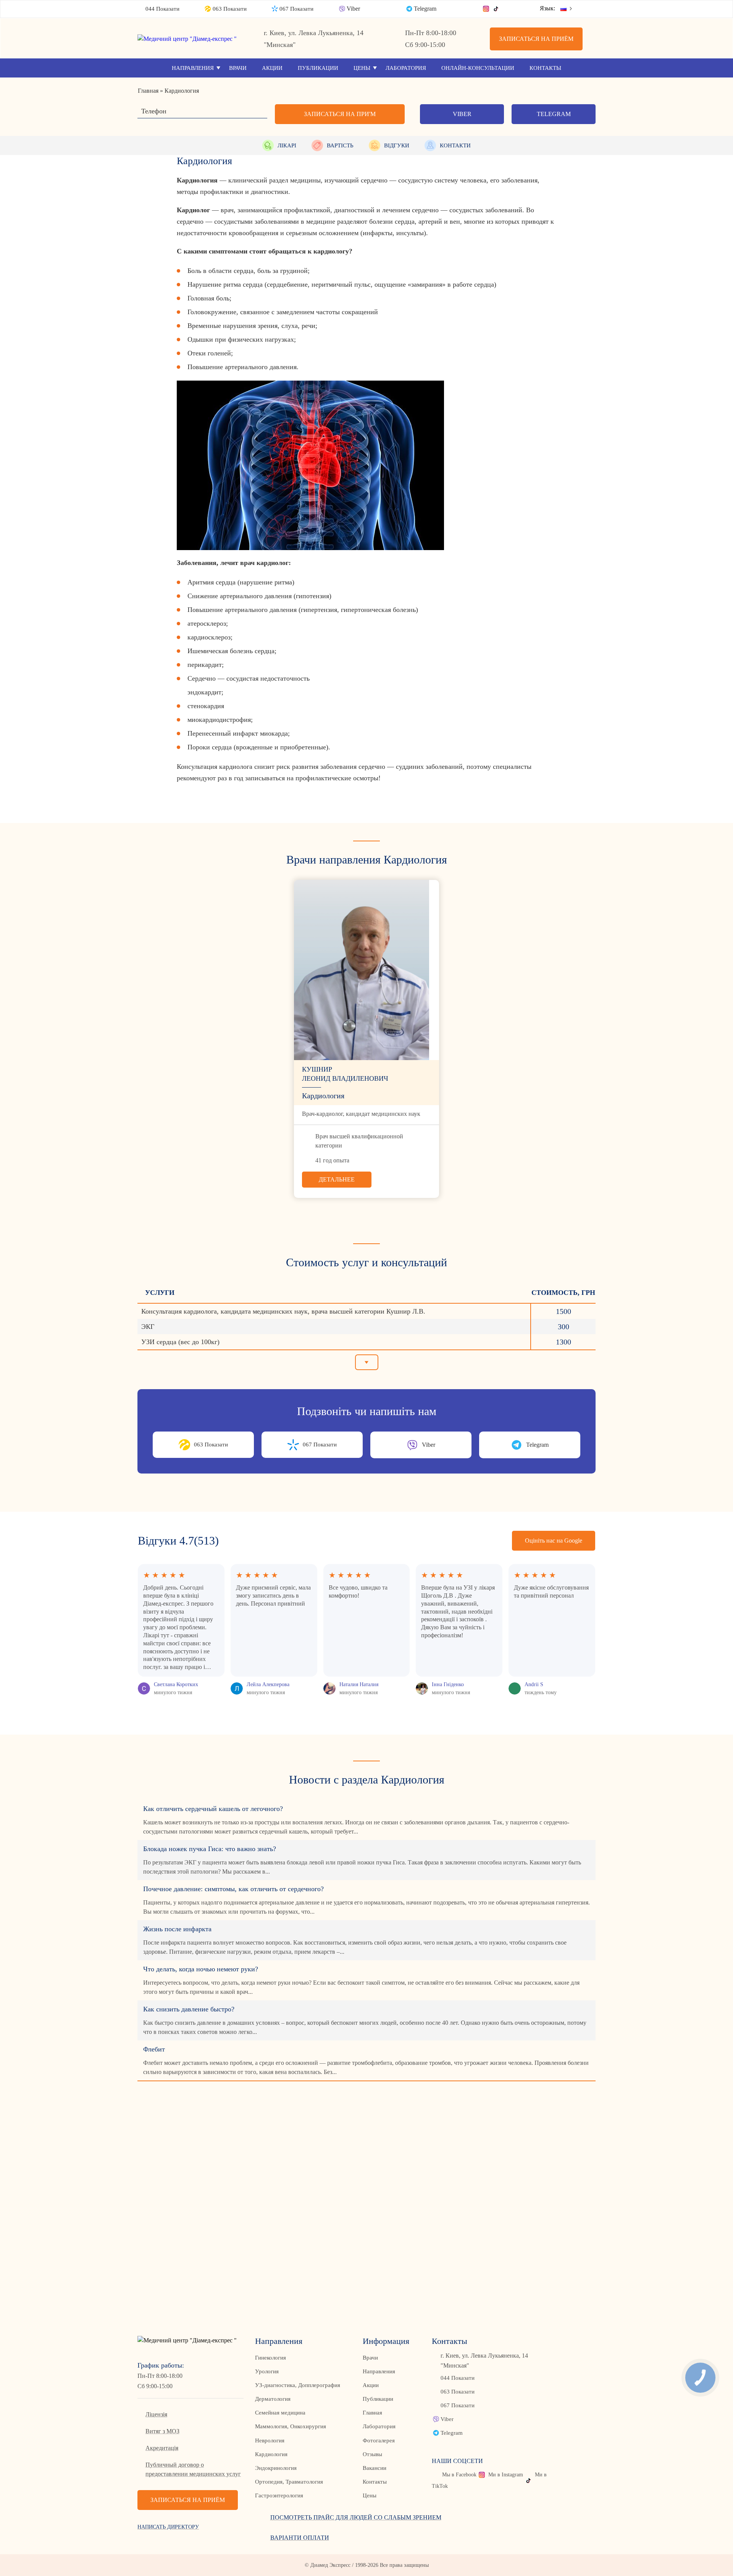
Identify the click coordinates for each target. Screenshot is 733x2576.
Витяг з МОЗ (162, 2431)
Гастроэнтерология (279, 2495)
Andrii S (534, 1684)
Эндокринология (276, 2468)
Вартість (340, 145)
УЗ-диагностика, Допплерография (298, 2385)
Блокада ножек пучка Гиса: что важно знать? (210, 1849)
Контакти (455, 145)
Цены (362, 68)
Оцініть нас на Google (554, 1541)
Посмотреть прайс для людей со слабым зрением (356, 2517)
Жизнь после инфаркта (177, 1929)
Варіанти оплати (300, 2538)
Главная (372, 2413)
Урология (267, 2371)
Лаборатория (406, 68)
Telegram (425, 9)
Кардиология (271, 2454)
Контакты (545, 68)
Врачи (238, 68)
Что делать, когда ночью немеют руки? (201, 1969)
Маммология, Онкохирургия (291, 2426)
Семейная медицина (280, 2413)
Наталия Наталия (359, 1684)
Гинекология (270, 2358)
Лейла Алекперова (268, 1684)
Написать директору (168, 2527)
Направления (193, 68)
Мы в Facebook (459, 2475)
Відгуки (397, 145)
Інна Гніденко (448, 1684)
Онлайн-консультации (478, 68)
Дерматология (273, 2399)
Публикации (318, 68)
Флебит (154, 2049)
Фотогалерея (379, 2440)
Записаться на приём (536, 39)
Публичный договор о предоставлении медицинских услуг (193, 2469)
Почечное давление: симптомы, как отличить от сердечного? (233, 1889)
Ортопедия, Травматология (289, 2482)
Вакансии (375, 2468)
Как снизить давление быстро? (189, 2009)
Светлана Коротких (176, 1684)
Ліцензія (156, 2414)
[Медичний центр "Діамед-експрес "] (191, 39)
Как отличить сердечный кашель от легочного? (213, 1809)
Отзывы (372, 2454)
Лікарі (287, 145)
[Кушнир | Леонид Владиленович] (366, 970)
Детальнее (337, 1179)
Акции (272, 68)
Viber (353, 9)
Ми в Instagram (506, 2475)
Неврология (270, 2440)
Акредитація (162, 2448)
